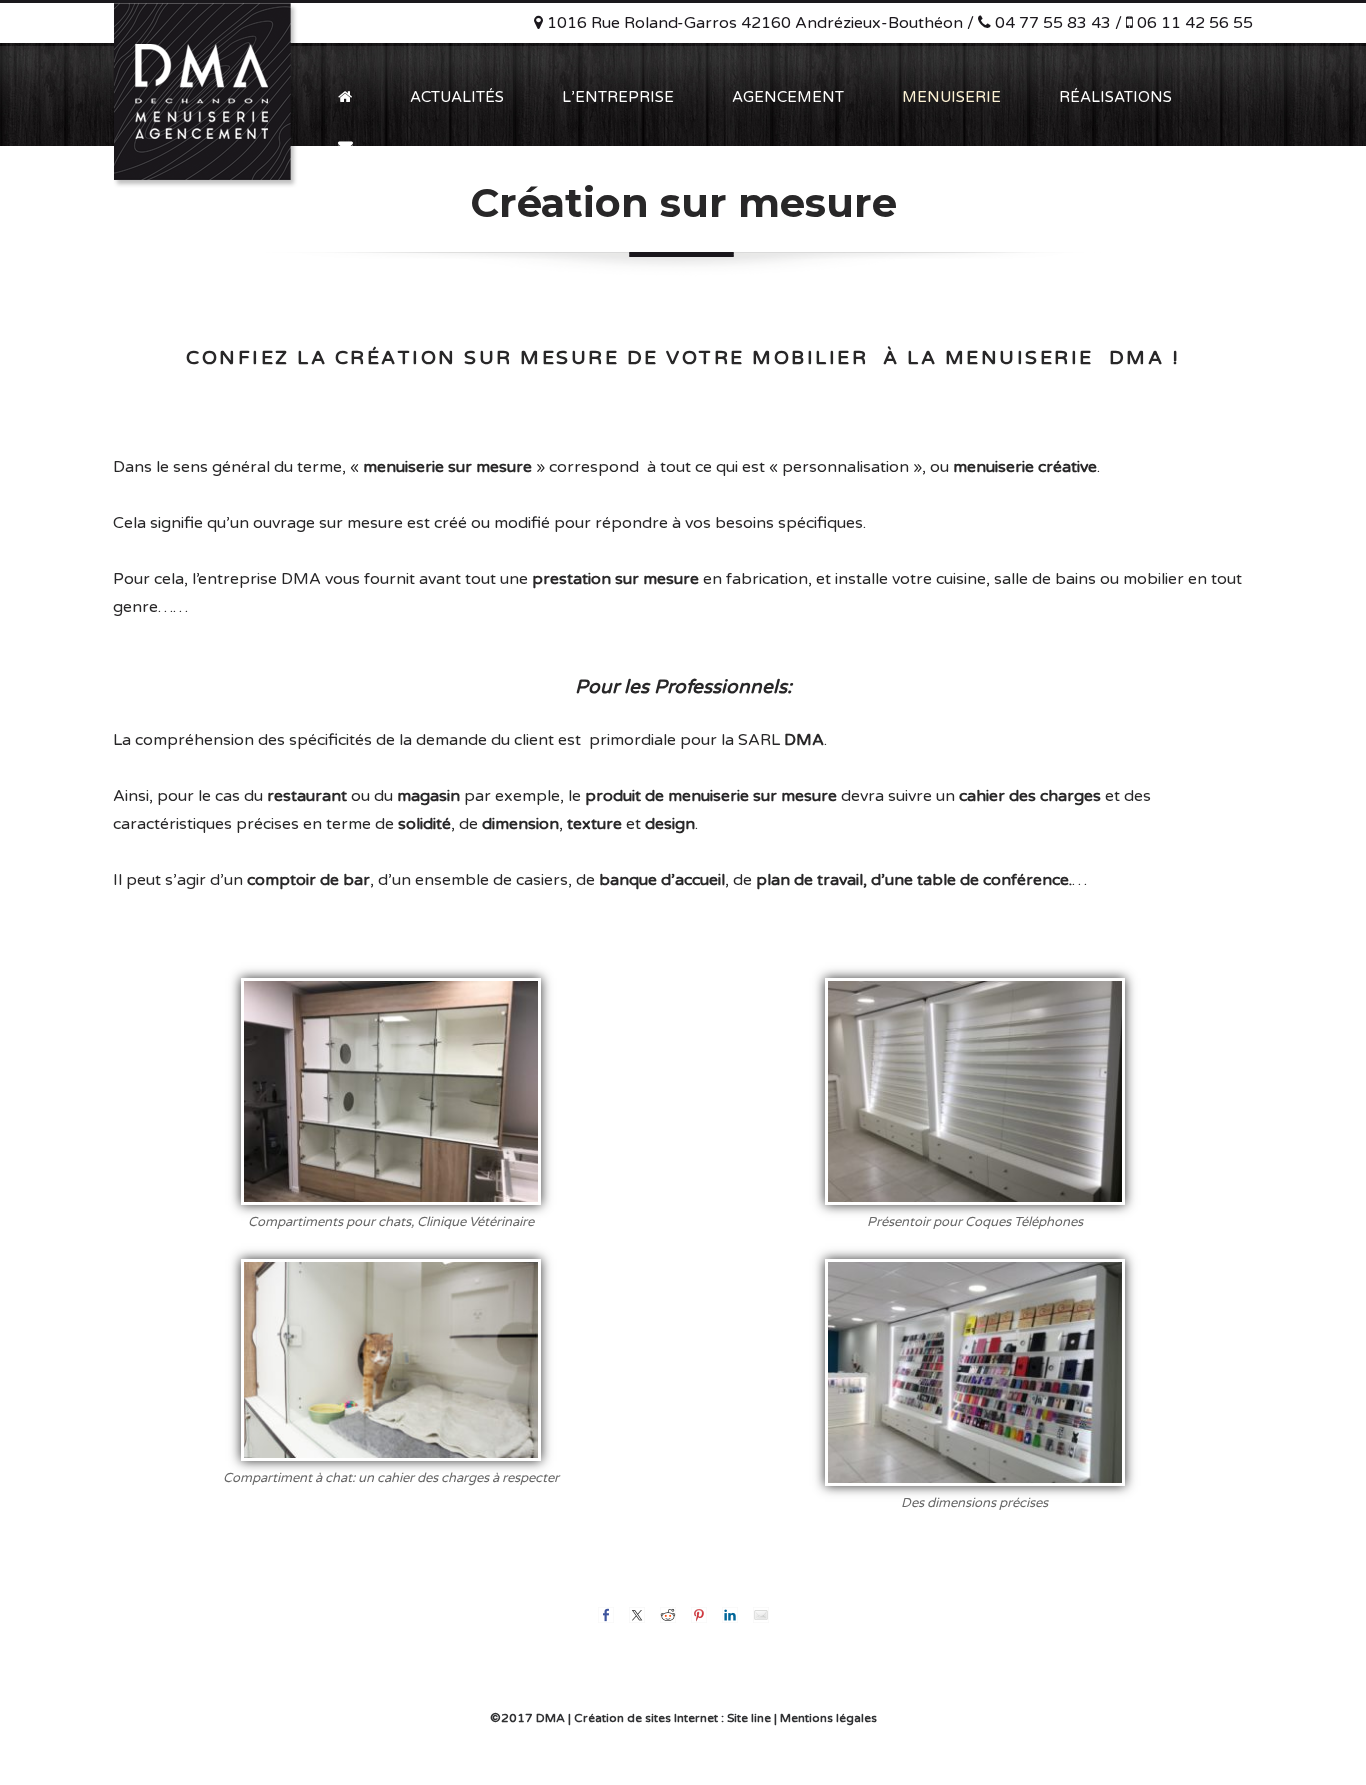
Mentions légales (828, 1718)
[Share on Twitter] (637, 1615)
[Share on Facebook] (606, 1615)
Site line (749, 1718)
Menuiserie (951, 97)
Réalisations (1115, 97)
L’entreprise (618, 97)
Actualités (457, 97)
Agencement (788, 97)
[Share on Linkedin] (730, 1615)
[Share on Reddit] (668, 1615)
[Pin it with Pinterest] (699, 1615)
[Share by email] (761, 1615)
